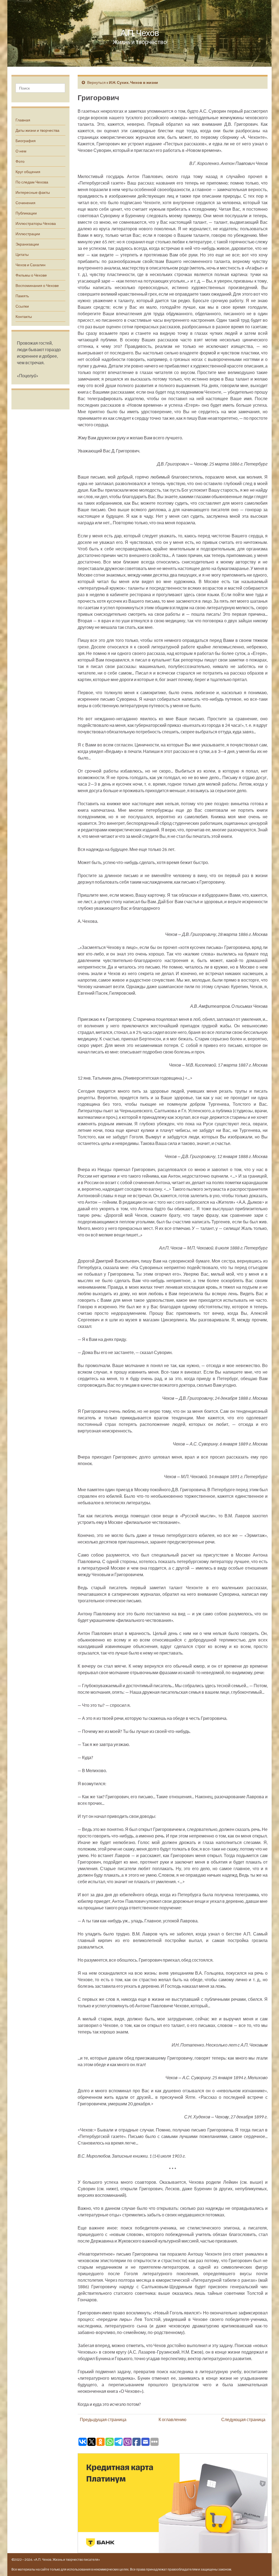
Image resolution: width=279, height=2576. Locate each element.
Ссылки (22, 306)
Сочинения (25, 203)
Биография (26, 141)
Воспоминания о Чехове (37, 285)
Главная (23, 120)
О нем (21, 151)
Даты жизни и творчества (37, 130)
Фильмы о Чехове (31, 275)
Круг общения (28, 172)
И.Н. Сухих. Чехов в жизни (134, 82)
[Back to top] (267, 2564)
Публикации (26, 213)
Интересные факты (33, 192)
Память (22, 296)
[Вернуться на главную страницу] (139, 33)
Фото (20, 161)
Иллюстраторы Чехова (36, 223)
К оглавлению (172, 2419)
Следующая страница (243, 2419)
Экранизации (27, 244)
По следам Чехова (32, 182)
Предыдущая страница (103, 2419)
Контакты (24, 316)
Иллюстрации (28, 234)
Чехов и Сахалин (31, 265)
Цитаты (22, 254)
